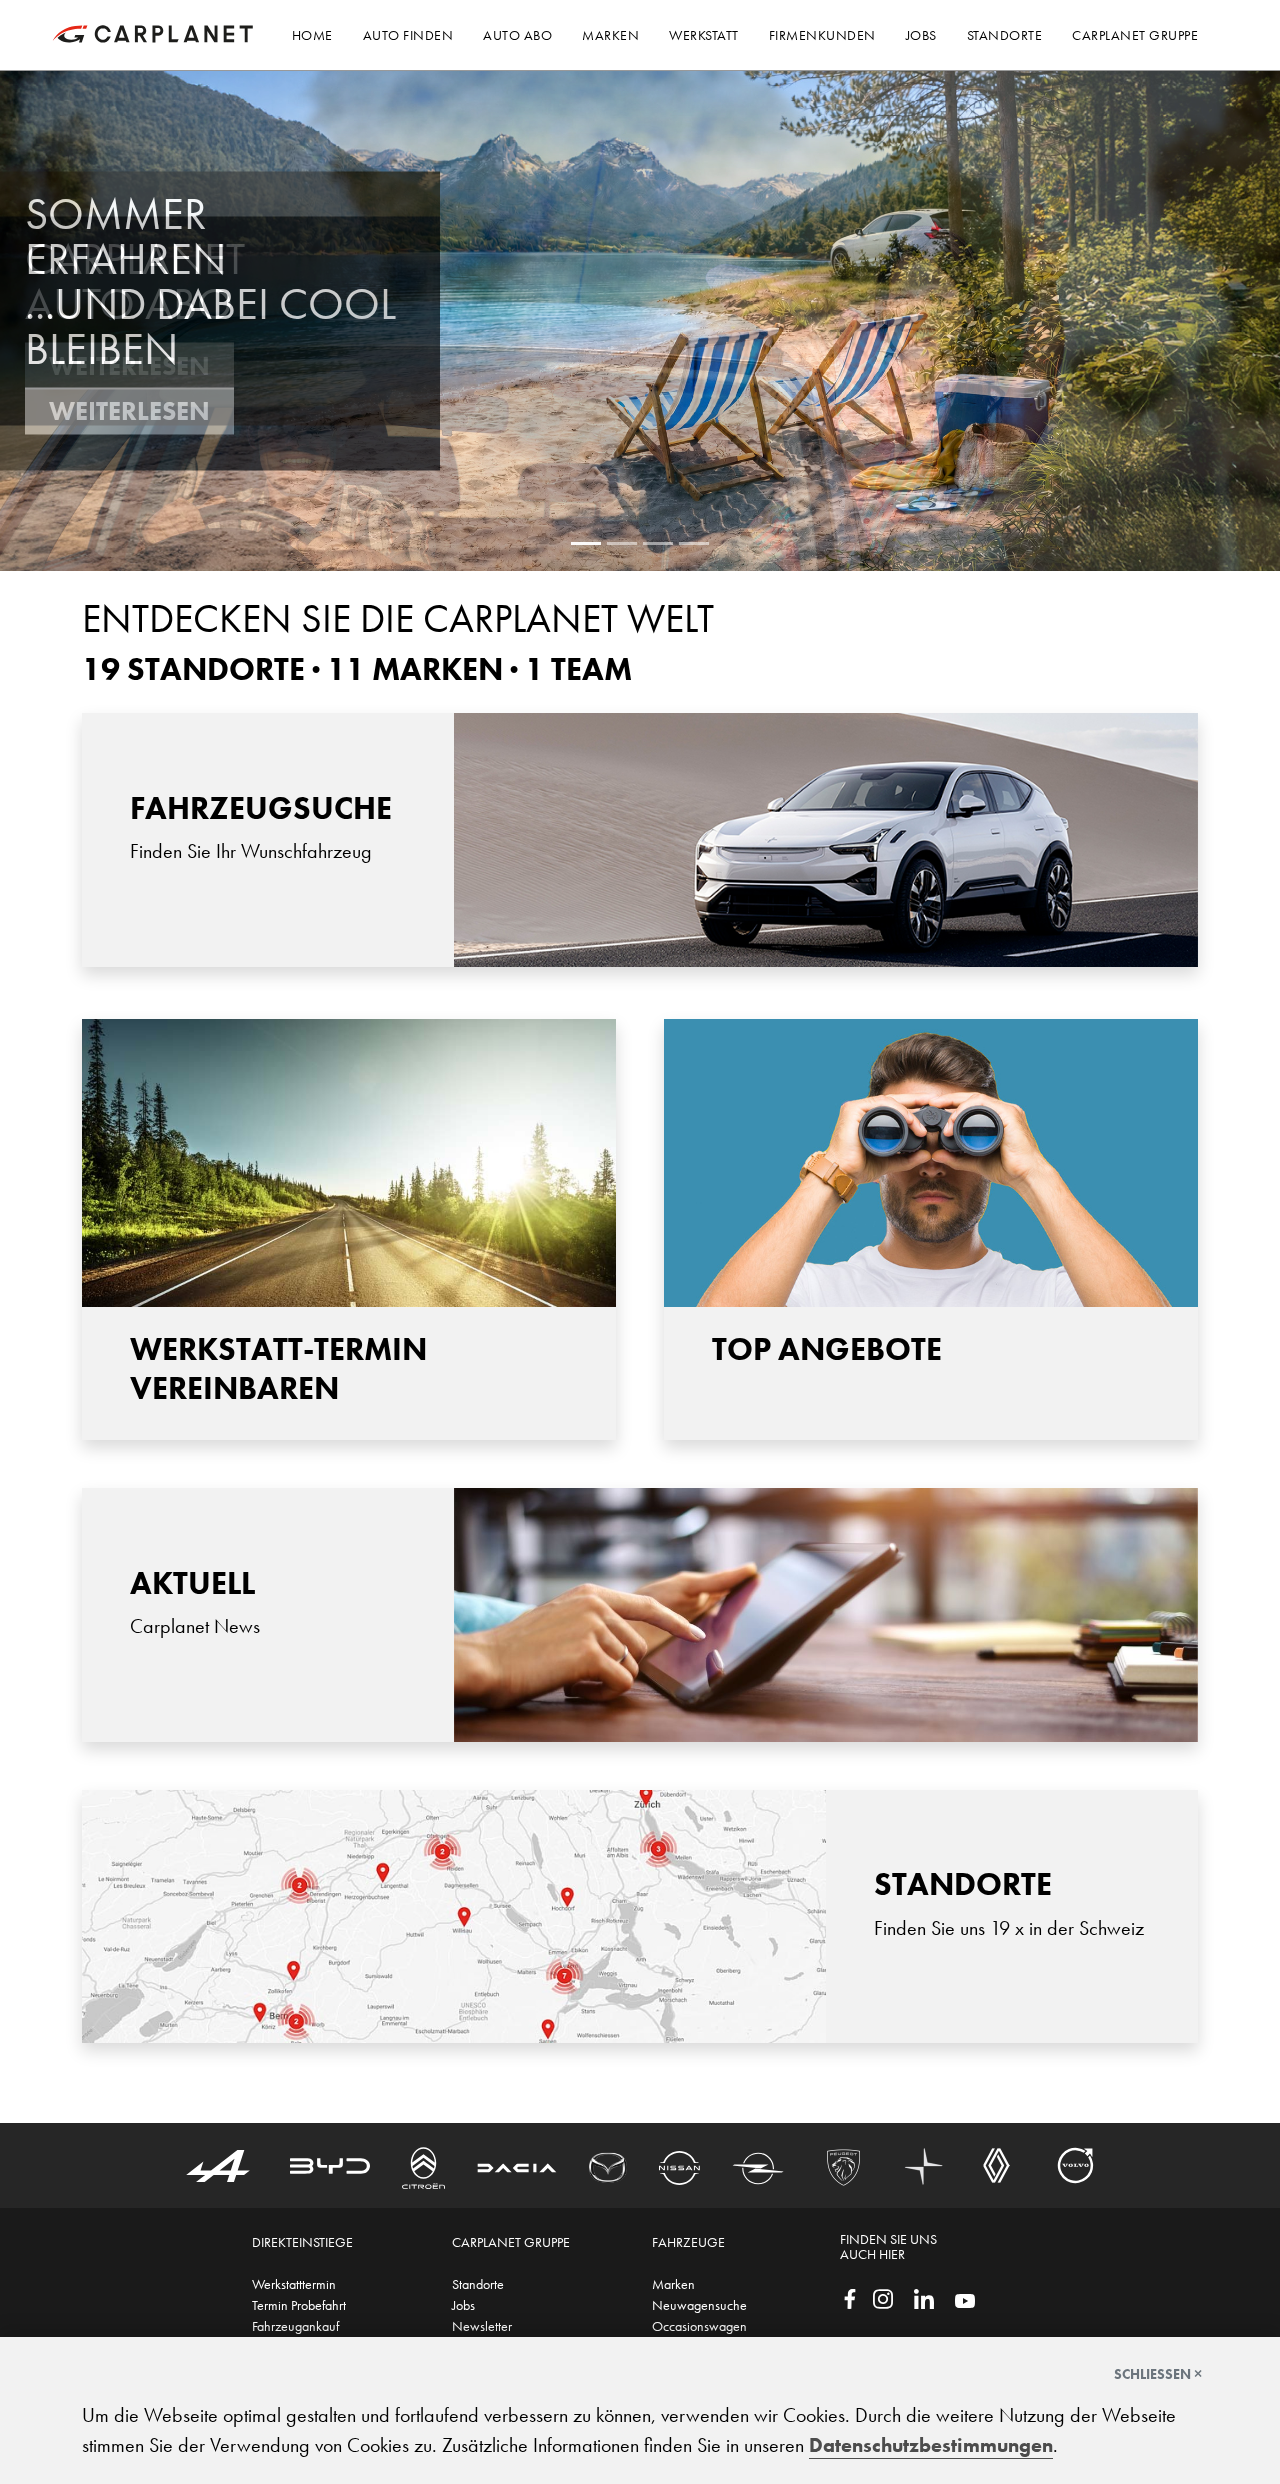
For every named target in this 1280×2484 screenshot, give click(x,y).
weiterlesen (129, 411)
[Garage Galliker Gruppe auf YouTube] (965, 2299)
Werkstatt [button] (704, 35)
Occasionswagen (699, 2326)
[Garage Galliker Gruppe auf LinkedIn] (924, 2297)
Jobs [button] (921, 35)
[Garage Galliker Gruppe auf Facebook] (850, 2297)
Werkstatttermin (294, 2284)
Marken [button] (610, 35)
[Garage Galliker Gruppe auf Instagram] (883, 2297)
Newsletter (482, 2326)
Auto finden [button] (408, 35)
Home (312, 35)
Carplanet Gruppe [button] (1135, 35)
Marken (673, 2284)
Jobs (463, 2305)
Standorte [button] (1005, 35)
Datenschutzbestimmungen (931, 2445)
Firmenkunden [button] (822, 35)
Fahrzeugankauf (295, 2326)
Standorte (478, 2284)
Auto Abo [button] (517, 35)
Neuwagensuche (699, 2305)
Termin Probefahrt (299, 2305)
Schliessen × (1158, 2374)
